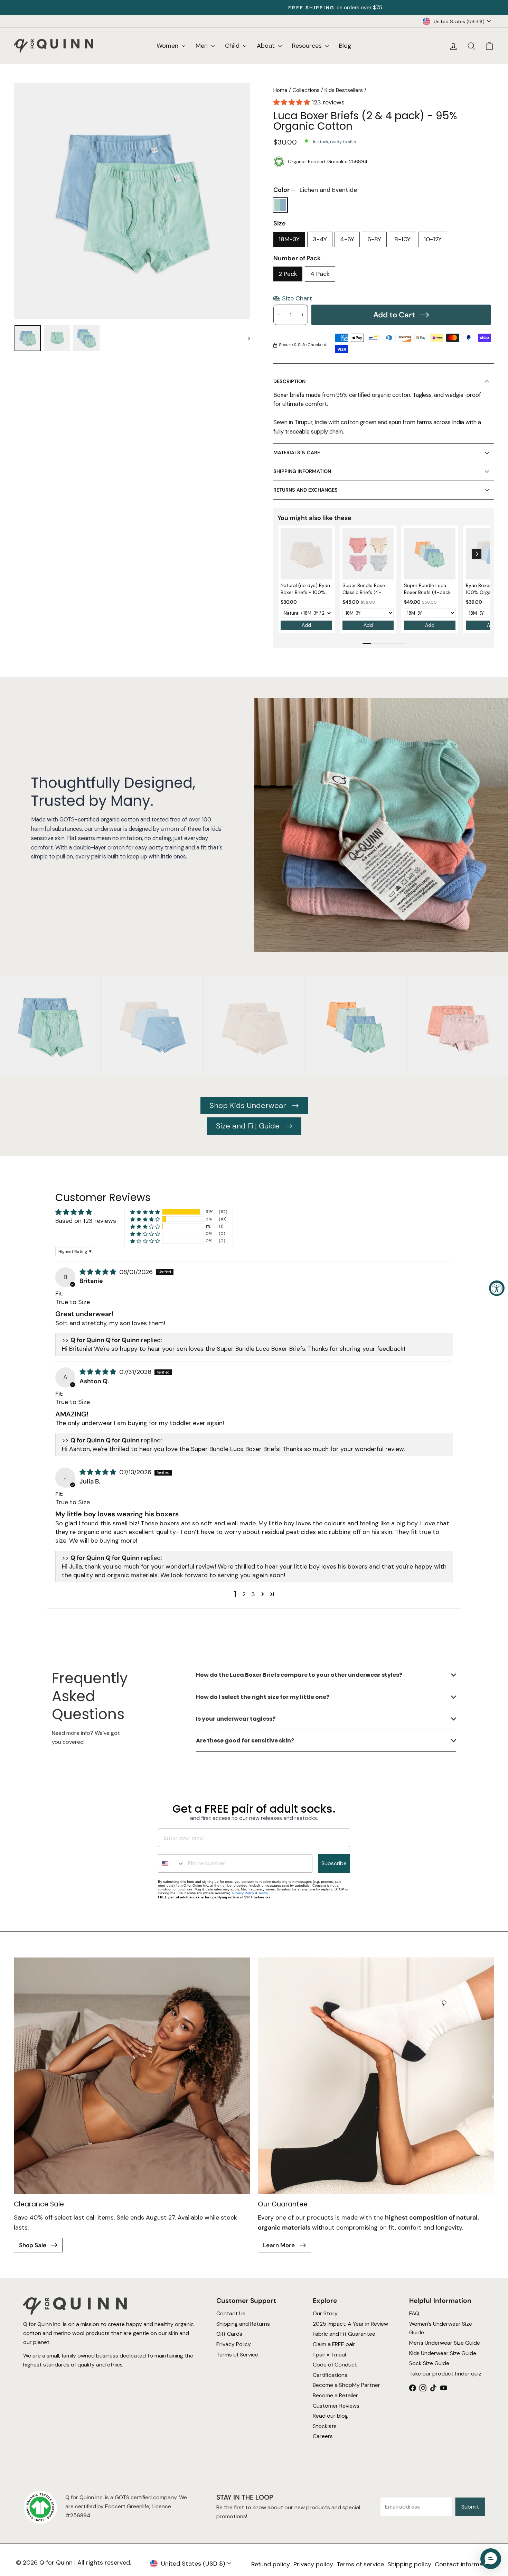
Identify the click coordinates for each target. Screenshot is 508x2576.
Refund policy (271, 2564)
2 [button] (244, 1594)
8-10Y (402, 239)
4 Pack (320, 274)
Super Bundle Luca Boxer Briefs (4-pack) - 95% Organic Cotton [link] (428, 589)
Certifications (330, 2375)
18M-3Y (289, 239)
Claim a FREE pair (334, 2344)
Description (289, 381)
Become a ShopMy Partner (346, 2385)
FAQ (414, 2313)
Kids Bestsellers (344, 90)
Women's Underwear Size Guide (441, 2328)
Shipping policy (409, 2564)
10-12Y (433, 239)
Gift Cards (229, 2334)
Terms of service (360, 2564)
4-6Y (347, 239)
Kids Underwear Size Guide (443, 2353)
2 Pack (288, 274)
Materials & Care (297, 453)
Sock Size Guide (429, 2363)
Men (203, 46)
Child (233, 46)
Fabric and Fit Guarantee (344, 2334)
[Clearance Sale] (132, 2076)
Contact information (464, 2564)
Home (280, 90)
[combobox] (171, 1863)
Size (280, 223)
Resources (308, 46)
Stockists (325, 2426)
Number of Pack (297, 258)
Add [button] (306, 625)
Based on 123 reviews (86, 1221)
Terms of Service (237, 2355)
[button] (293, 102)
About (267, 46)
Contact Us (231, 2313)
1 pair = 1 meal (329, 2355)
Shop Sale (33, 2245)
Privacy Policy (243, 1893)
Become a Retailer (335, 2395)
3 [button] (253, 1594)
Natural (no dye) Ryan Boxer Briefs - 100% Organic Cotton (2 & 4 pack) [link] (305, 589)
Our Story (325, 2313)
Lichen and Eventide (280, 205)
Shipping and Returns (243, 2324)
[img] (99, 1272)
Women (168, 46)
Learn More (280, 2245)
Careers (323, 2436)
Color (315, 190)
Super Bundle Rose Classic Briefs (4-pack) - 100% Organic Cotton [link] (368, 589)
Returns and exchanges (305, 490)
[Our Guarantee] (376, 2076)
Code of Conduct (335, 2365)
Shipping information (302, 471)
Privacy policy (313, 2564)
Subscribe (334, 1863)
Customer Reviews (336, 2406)
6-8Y (374, 239)
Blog (345, 46)
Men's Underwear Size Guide (445, 2343)
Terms (263, 1893)
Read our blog (330, 2416)
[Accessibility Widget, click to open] (497, 1288)
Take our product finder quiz (445, 2374)
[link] (306, 554)
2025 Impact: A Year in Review (350, 2324)
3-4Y (320, 239)
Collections (306, 90)
